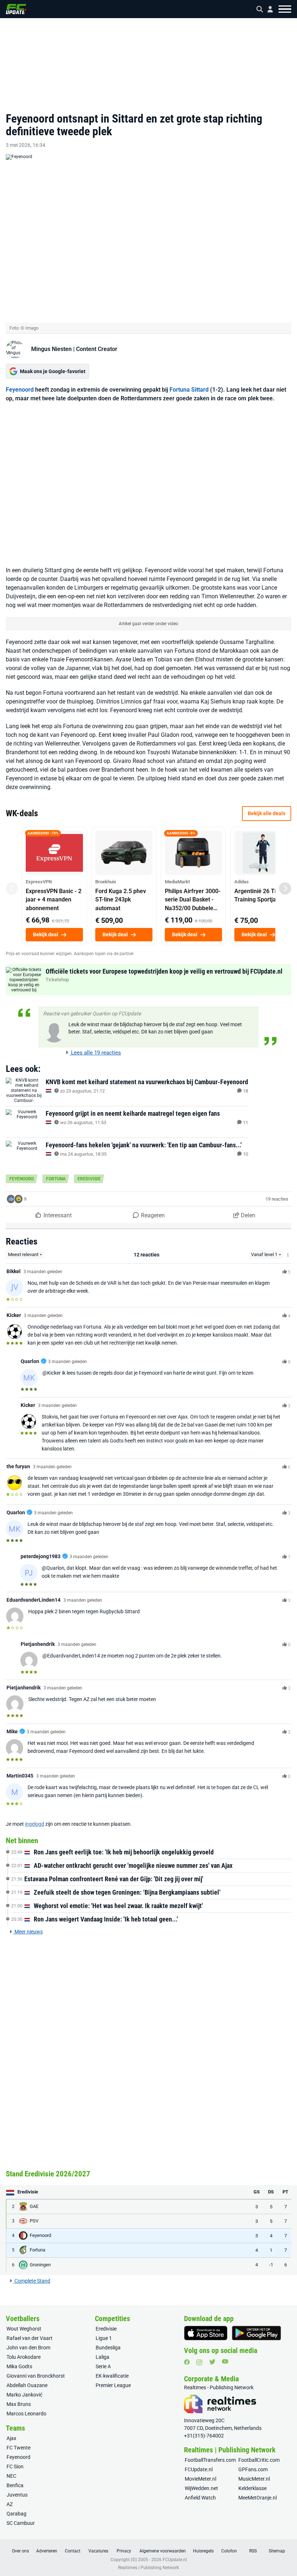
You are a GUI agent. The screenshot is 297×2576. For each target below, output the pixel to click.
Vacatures (98, 2551)
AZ (10, 2504)
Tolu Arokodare (24, 2357)
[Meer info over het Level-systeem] (288, 1255)
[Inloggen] (267, 9)
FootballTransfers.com (210, 2460)
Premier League (113, 2385)
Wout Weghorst (24, 2329)
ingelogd (35, 1824)
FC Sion (15, 2466)
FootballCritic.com (259, 2460)
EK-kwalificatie (112, 2376)
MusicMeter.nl (254, 2479)
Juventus (17, 2495)
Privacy (124, 2551)
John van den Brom (28, 2348)
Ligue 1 (104, 2338)
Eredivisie (89, 1179)
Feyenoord (20, 390)
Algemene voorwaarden (163, 2551)
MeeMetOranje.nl (258, 2498)
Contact (73, 2551)
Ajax (11, 2438)
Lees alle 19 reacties (95, 1053)
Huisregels (203, 2551)
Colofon (229, 2551)
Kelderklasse (252, 2488)
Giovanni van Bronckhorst (36, 2376)
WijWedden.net (201, 2488)
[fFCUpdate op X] (212, 2362)
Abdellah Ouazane (27, 2385)
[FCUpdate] (16, 9)
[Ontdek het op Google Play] (256, 2333)
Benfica (15, 2485)
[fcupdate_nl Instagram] (199, 2362)
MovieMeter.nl (200, 2479)
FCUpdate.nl (199, 2469)
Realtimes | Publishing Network (148, 2568)
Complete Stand (32, 2281)
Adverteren (47, 2551)
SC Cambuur (21, 2523)
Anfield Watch (200, 2498)
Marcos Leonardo (26, 2414)
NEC (11, 2476)
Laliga (103, 2357)
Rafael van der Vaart (30, 2338)
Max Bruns (19, 2404)
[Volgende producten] (285, 888)
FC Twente (18, 2448)
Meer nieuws (28, 1932)
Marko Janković (24, 2395)
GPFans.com (253, 2469)
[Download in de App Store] (206, 2333)
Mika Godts (19, 2366)
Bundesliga (108, 2348)
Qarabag (16, 2514)
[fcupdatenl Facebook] (187, 2362)
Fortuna (56, 1179)
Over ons (20, 2551)
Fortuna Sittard (189, 390)
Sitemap (277, 2551)
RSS (253, 2551)
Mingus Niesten (51, 349)
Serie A (103, 2366)
